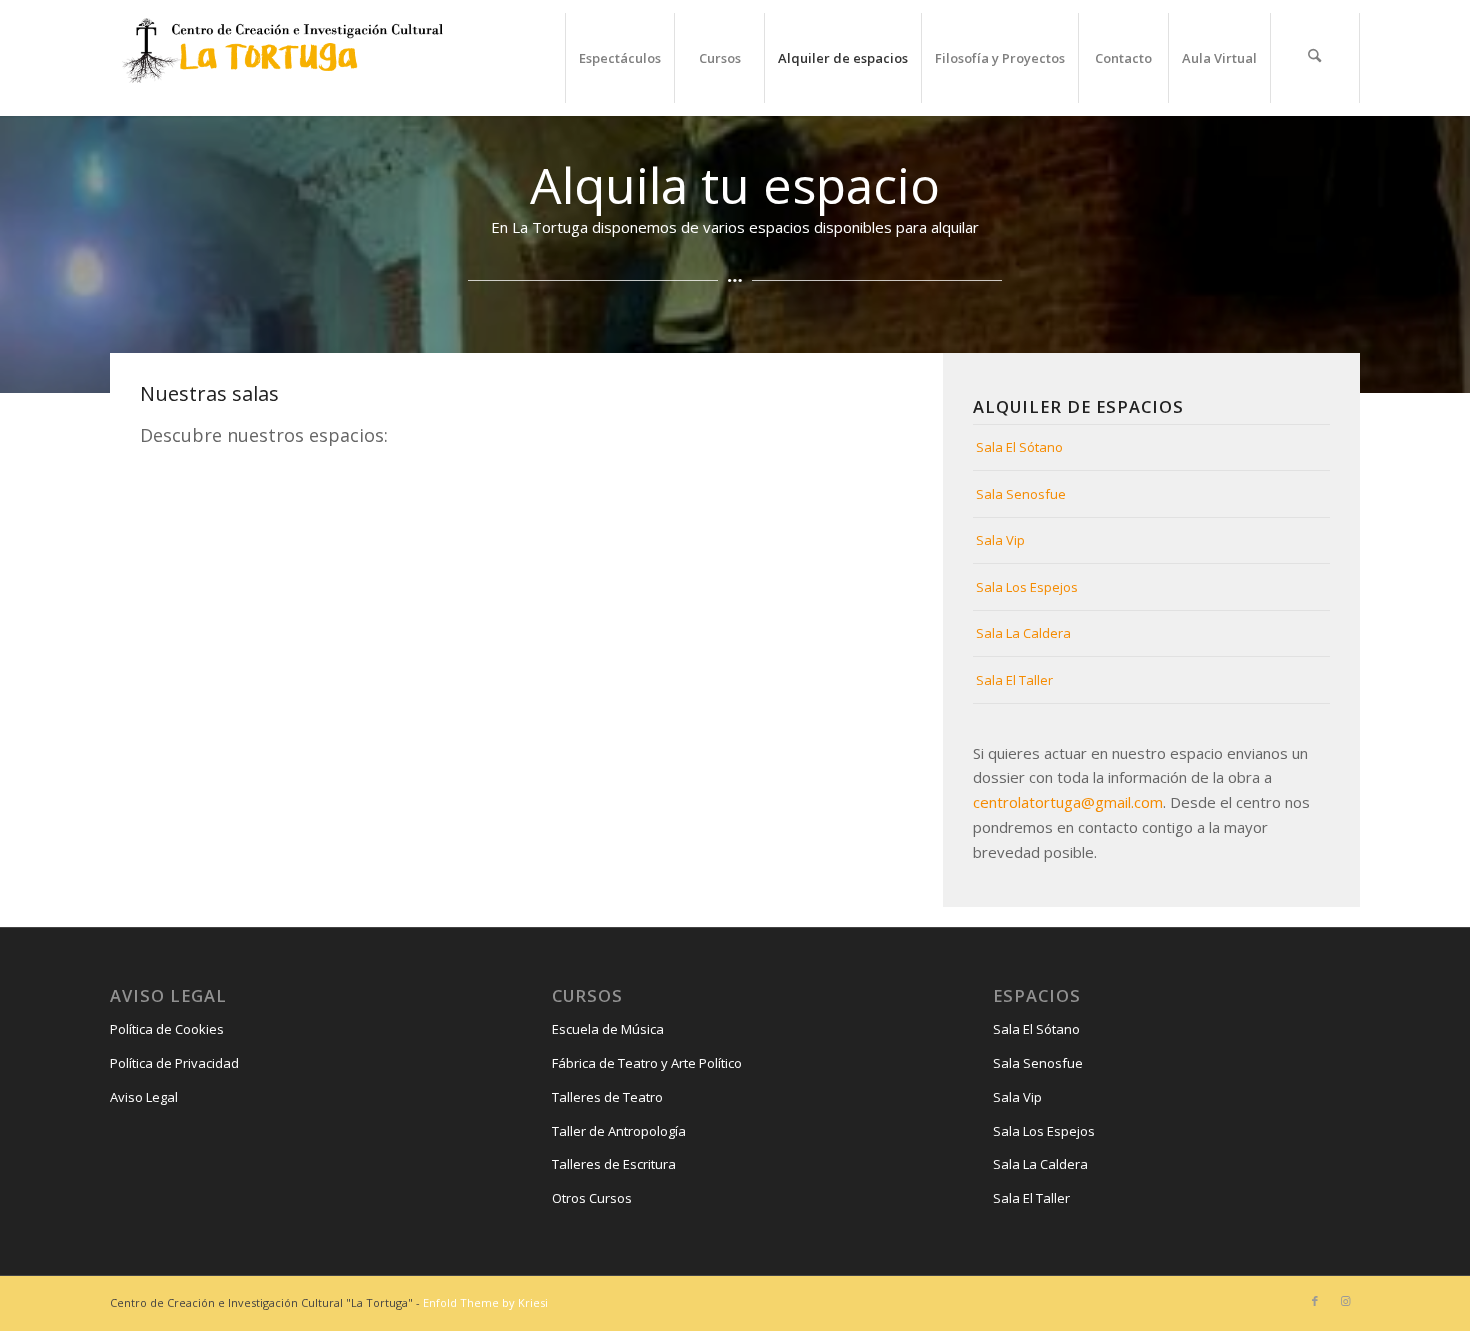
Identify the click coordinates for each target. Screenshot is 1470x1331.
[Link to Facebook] (1315, 1301)
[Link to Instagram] (1345, 1301)
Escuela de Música (608, 1029)
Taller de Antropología (619, 1131)
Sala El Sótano (1019, 447)
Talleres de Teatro (607, 1097)
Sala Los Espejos (1027, 587)
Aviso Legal (144, 1097)
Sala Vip (1000, 540)
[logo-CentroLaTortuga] (280, 58)
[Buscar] (1315, 58)
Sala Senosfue (1021, 494)
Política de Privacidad (174, 1063)
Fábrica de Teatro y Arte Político (647, 1063)
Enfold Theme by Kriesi (485, 1302)
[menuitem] (619, 58)
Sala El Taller (1014, 680)
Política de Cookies (167, 1029)
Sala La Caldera (1023, 633)
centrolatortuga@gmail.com (1068, 802)
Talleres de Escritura (614, 1164)
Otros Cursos (592, 1198)
